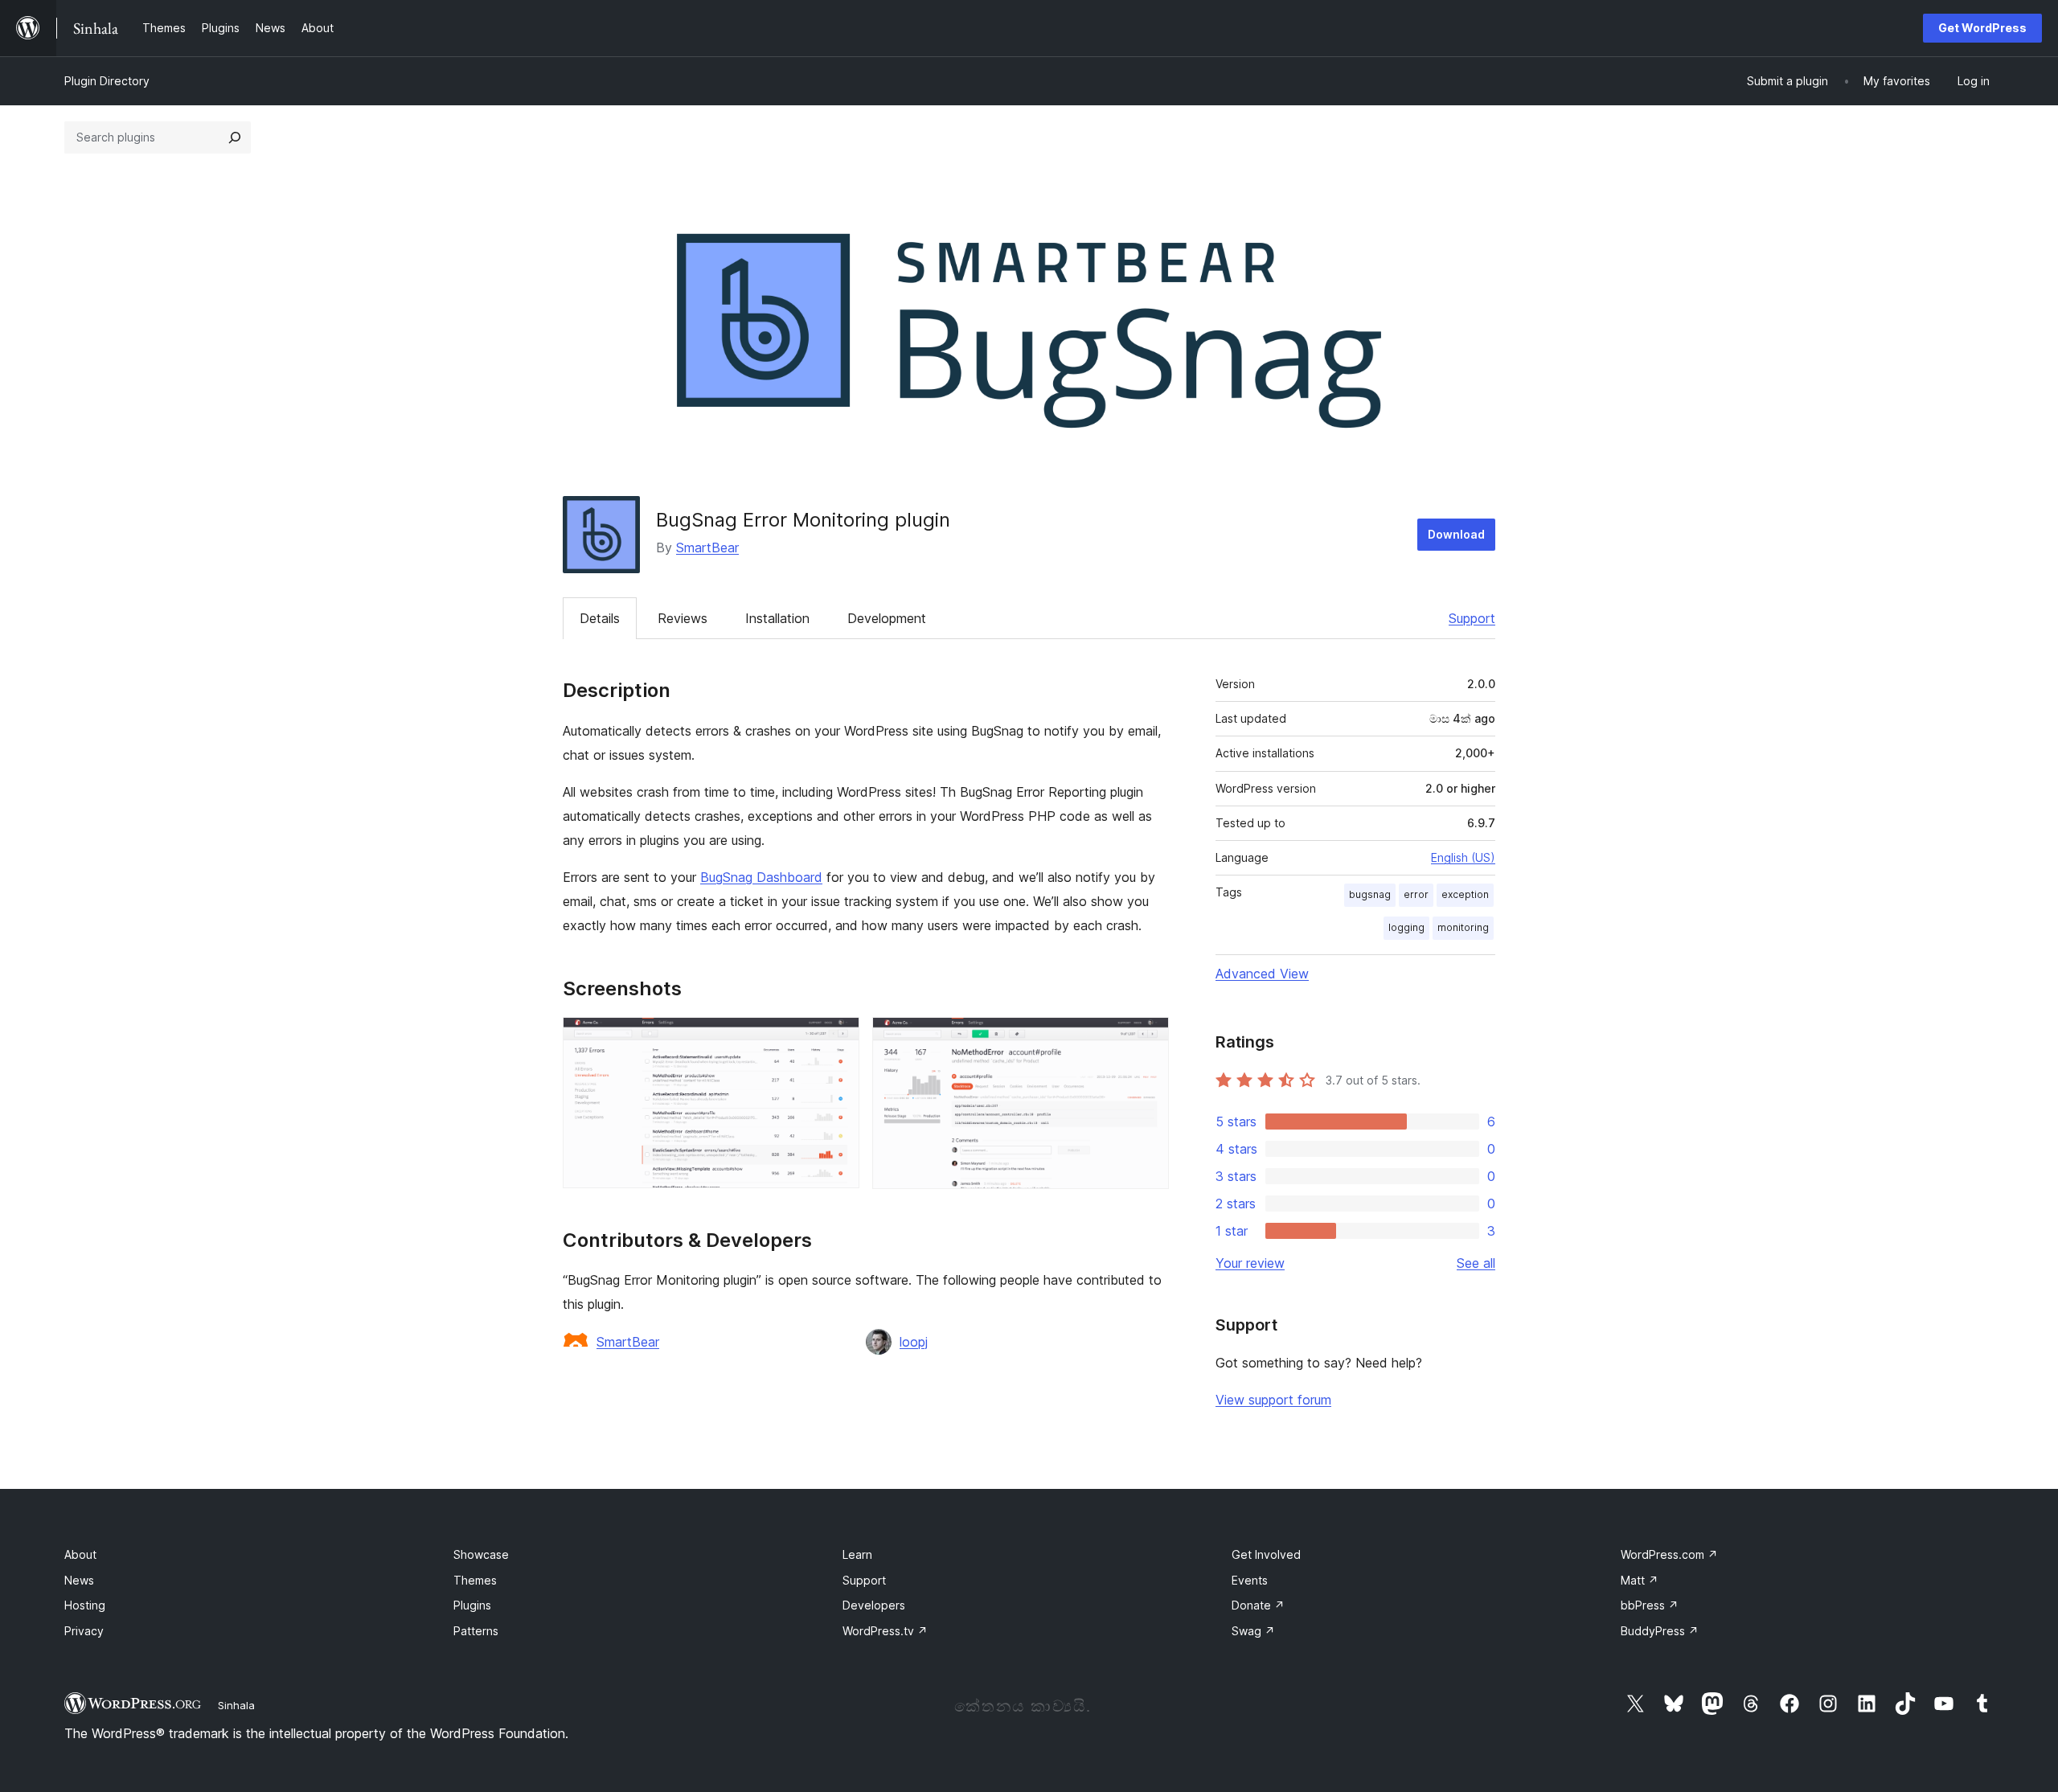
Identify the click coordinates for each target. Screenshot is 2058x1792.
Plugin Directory (107, 81)
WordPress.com (1669, 1554)
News (79, 1580)
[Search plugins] (235, 137)
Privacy (84, 1631)
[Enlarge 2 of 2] (1147, 1039)
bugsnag (1370, 894)
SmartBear (707, 547)
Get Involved (1266, 1554)
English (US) (1463, 857)
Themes (475, 1580)
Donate (1258, 1605)
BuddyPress (1660, 1631)
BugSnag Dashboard (761, 877)
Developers (874, 1605)
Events (1250, 1580)
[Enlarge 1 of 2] (838, 1039)
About (80, 1554)
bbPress (1650, 1605)
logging (1406, 927)
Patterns (476, 1631)
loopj (914, 1342)
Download (1456, 534)
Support (1472, 618)
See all (1476, 1263)
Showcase (481, 1554)
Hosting (85, 1605)
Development (887, 618)
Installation (777, 618)
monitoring (1463, 927)
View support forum (1273, 1400)
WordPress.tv (885, 1631)
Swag (1253, 1631)
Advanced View (1262, 974)
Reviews (683, 618)
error (1416, 894)
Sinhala (236, 1705)
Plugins (472, 1605)
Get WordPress (1982, 28)
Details (600, 618)
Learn (857, 1554)
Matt (1640, 1580)
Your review (1250, 1263)
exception (1465, 894)
